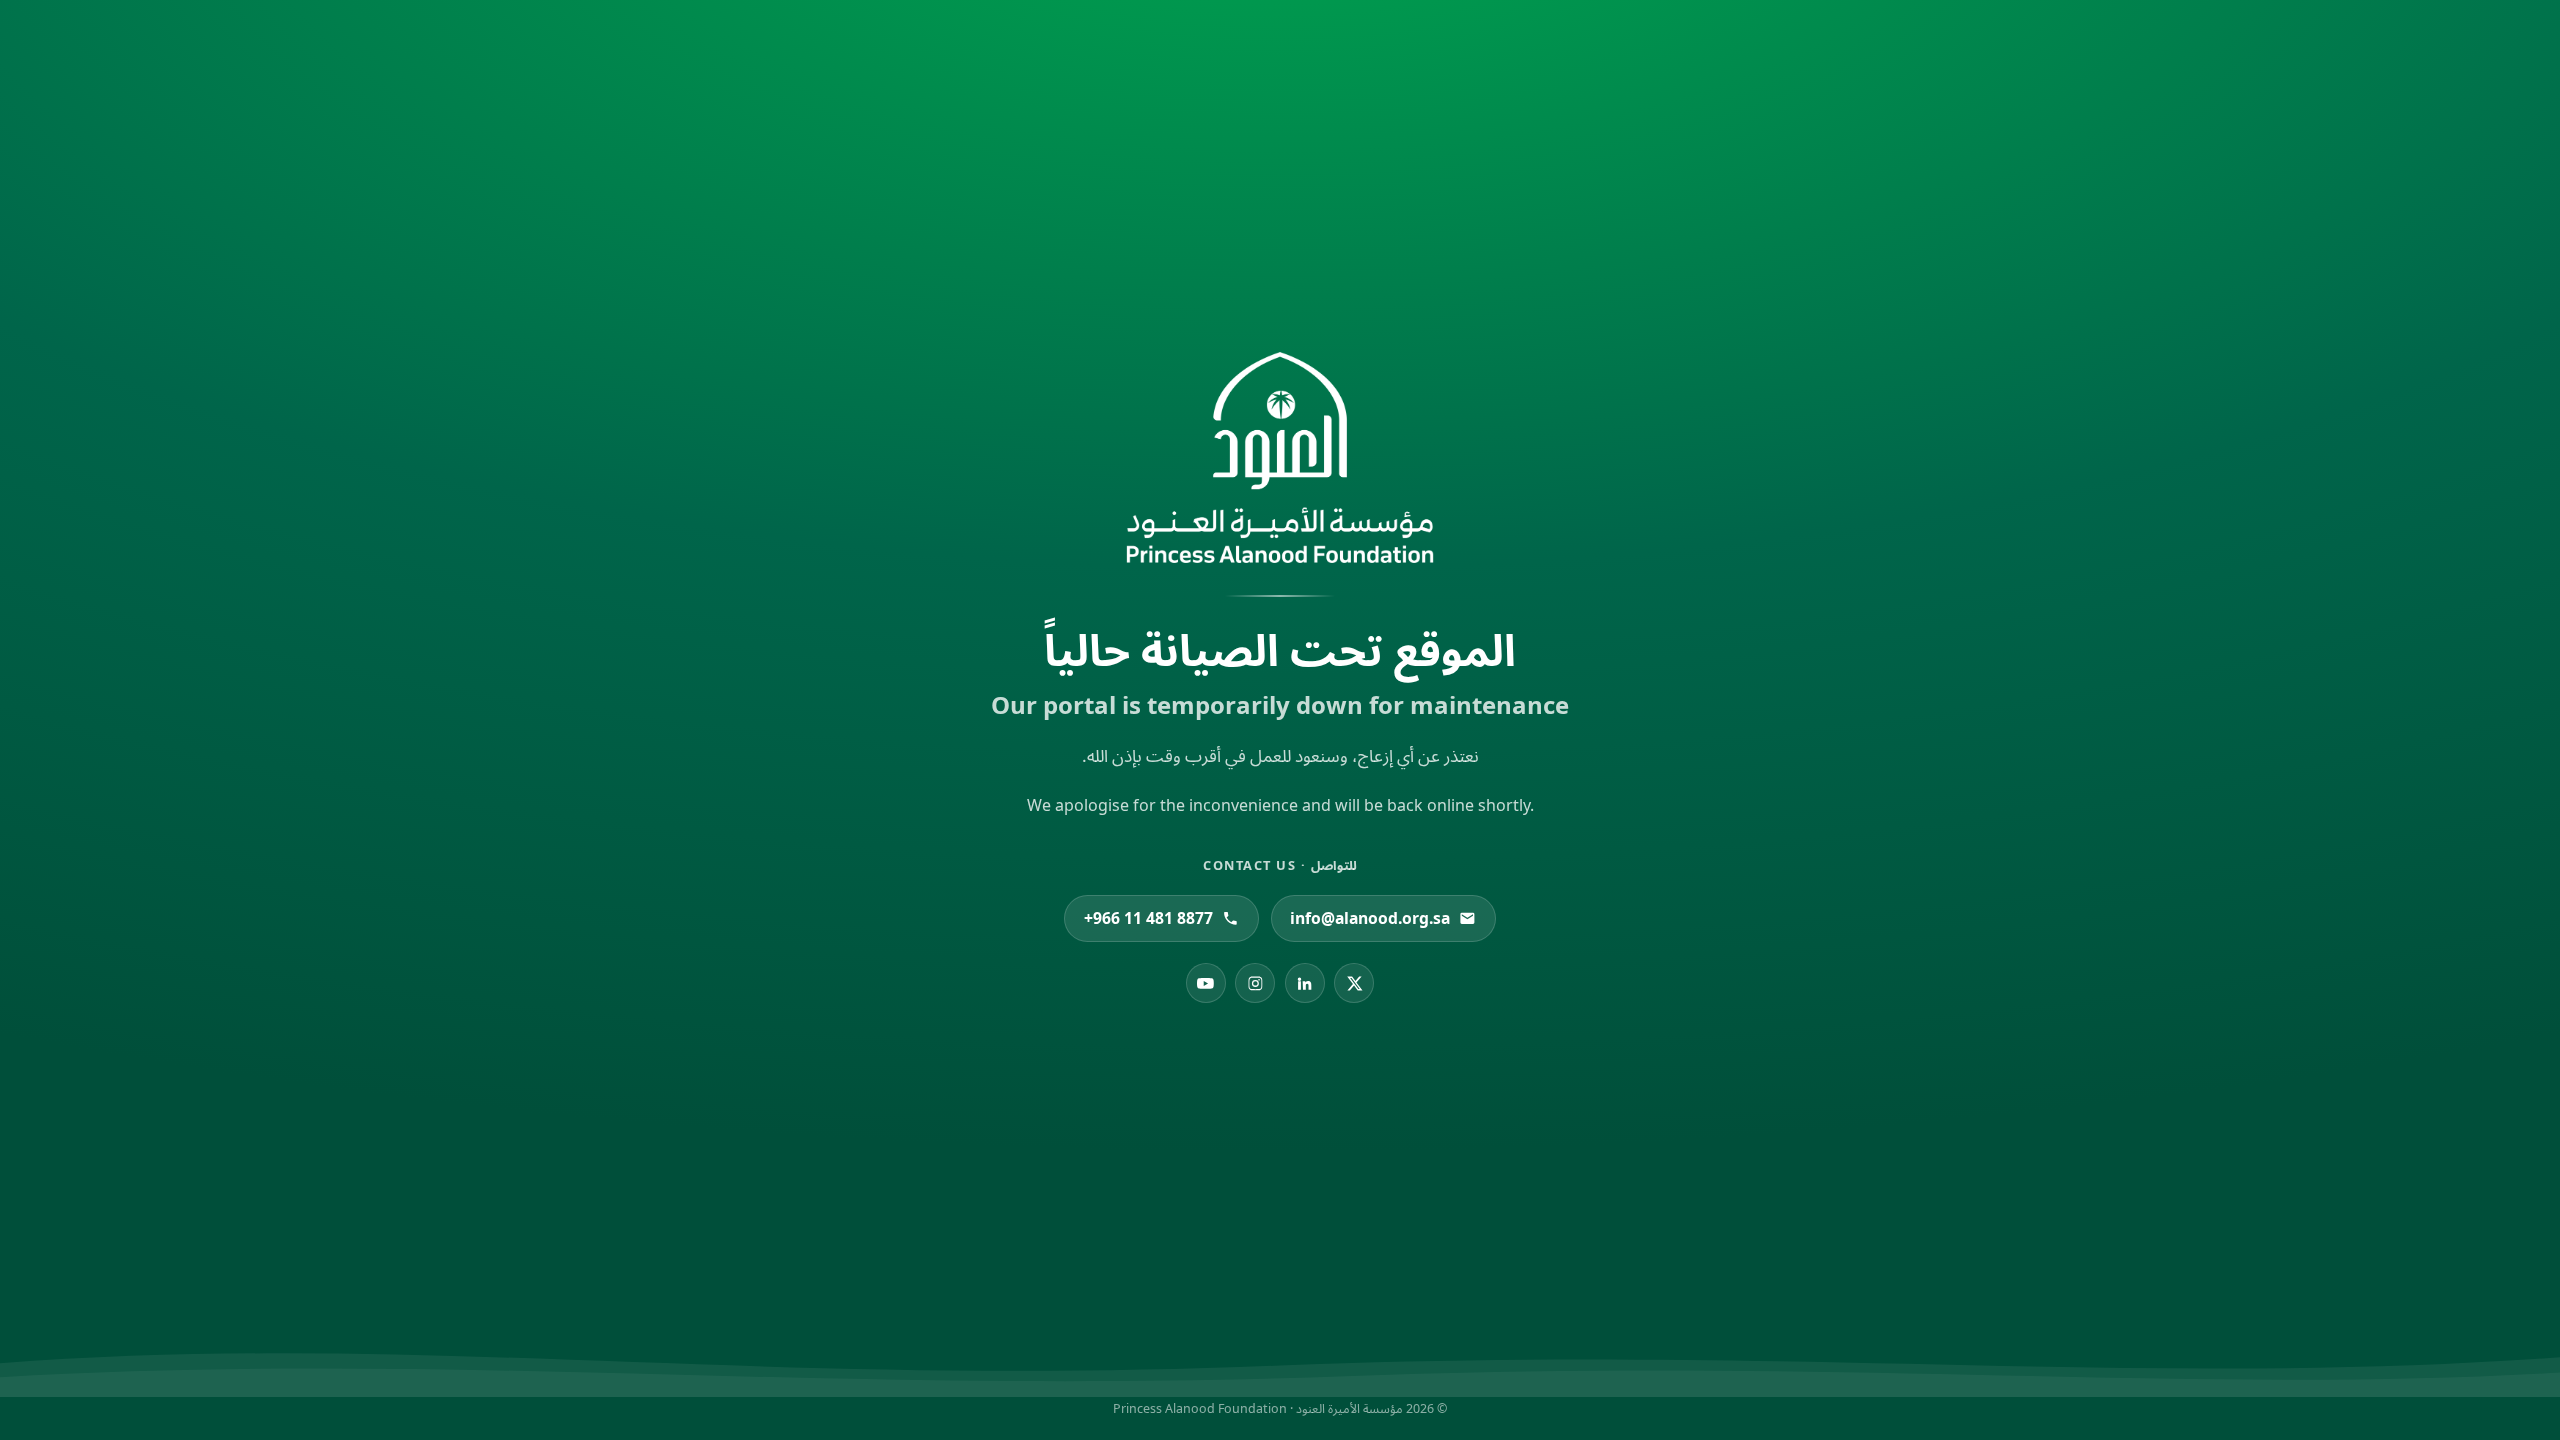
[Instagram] (1255, 983)
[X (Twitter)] (1354, 983)
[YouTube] (1206, 983)
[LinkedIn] (1305, 983)
